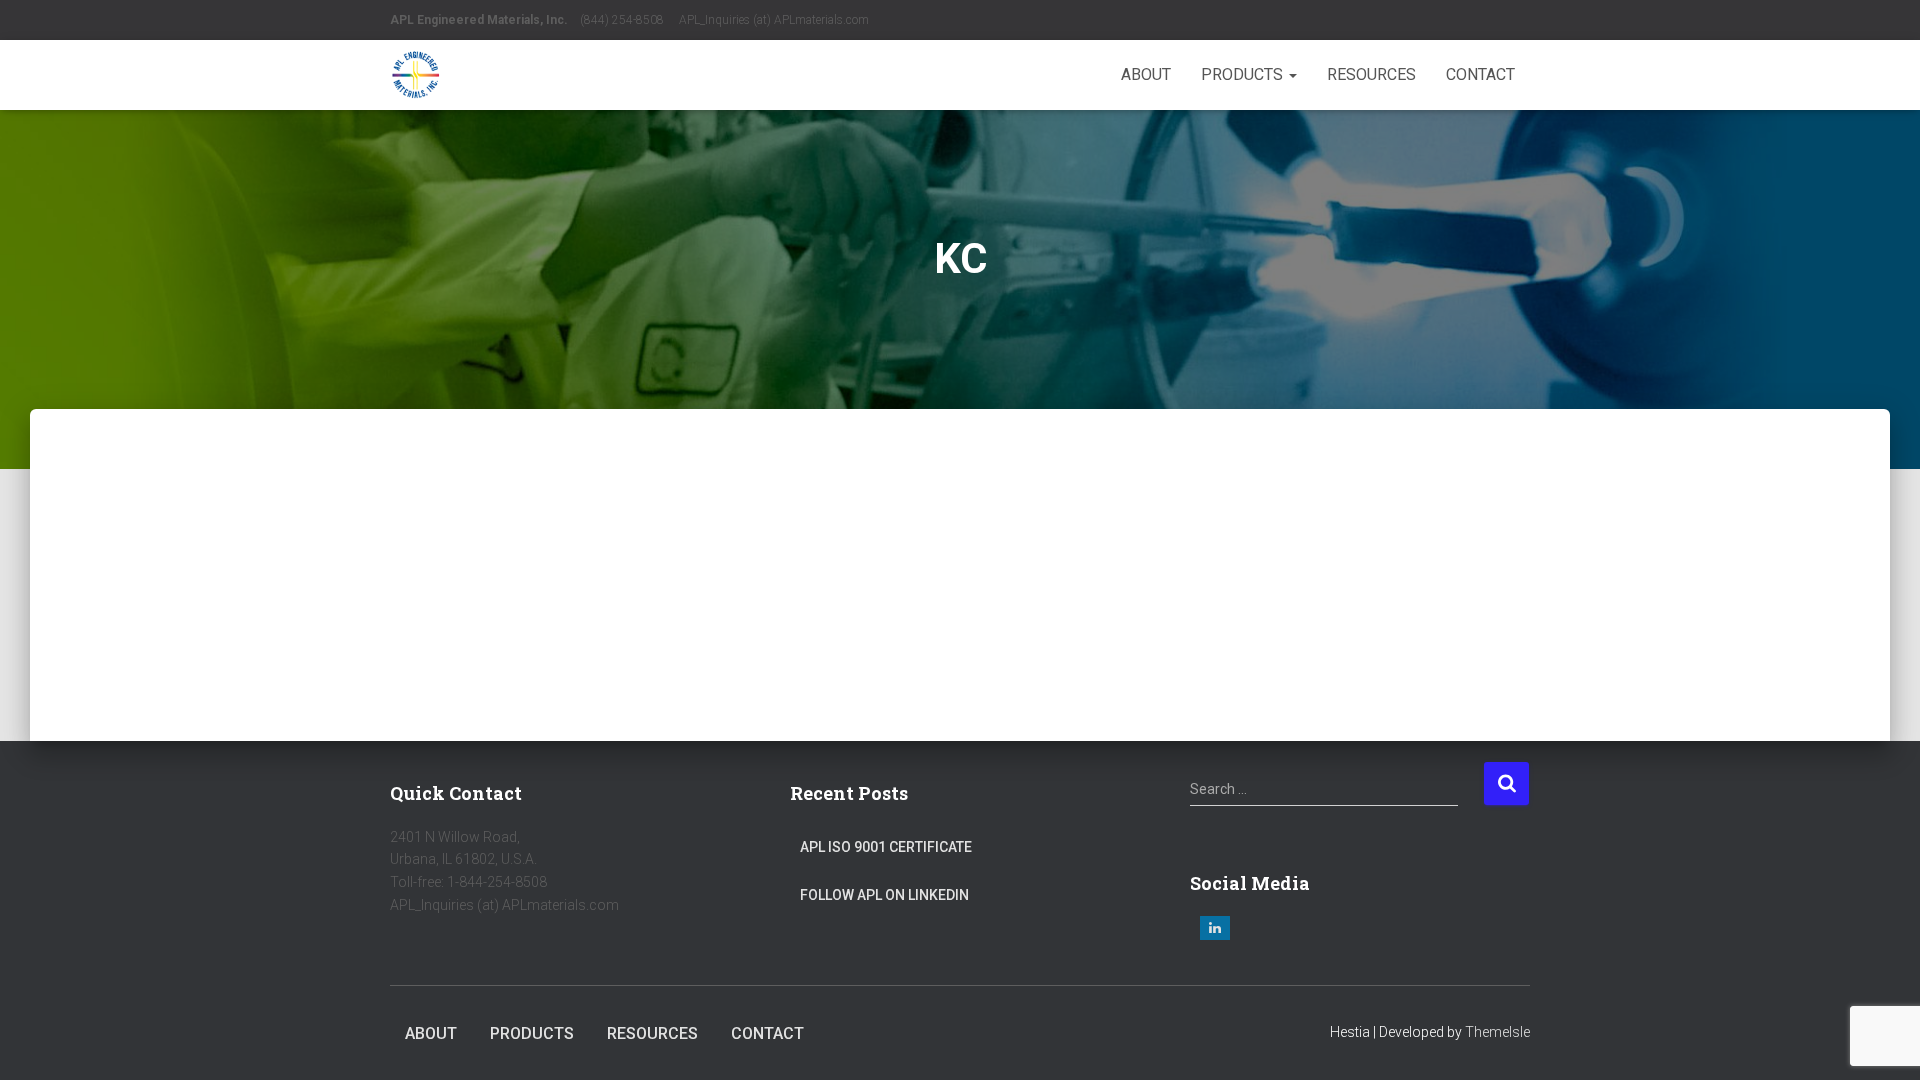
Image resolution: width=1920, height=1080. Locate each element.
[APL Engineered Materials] (415, 75)
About (1146, 74)
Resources (1371, 74)
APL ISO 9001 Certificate (886, 847)
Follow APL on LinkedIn (884, 895)
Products (1244, 74)
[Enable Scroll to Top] (1880, 1040)
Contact (1480, 74)
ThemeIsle (1497, 1032)
